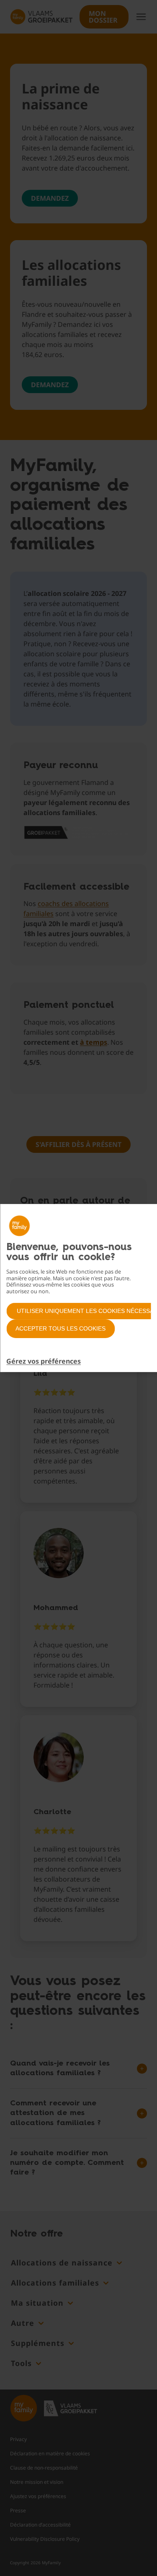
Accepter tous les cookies (60, 1328)
